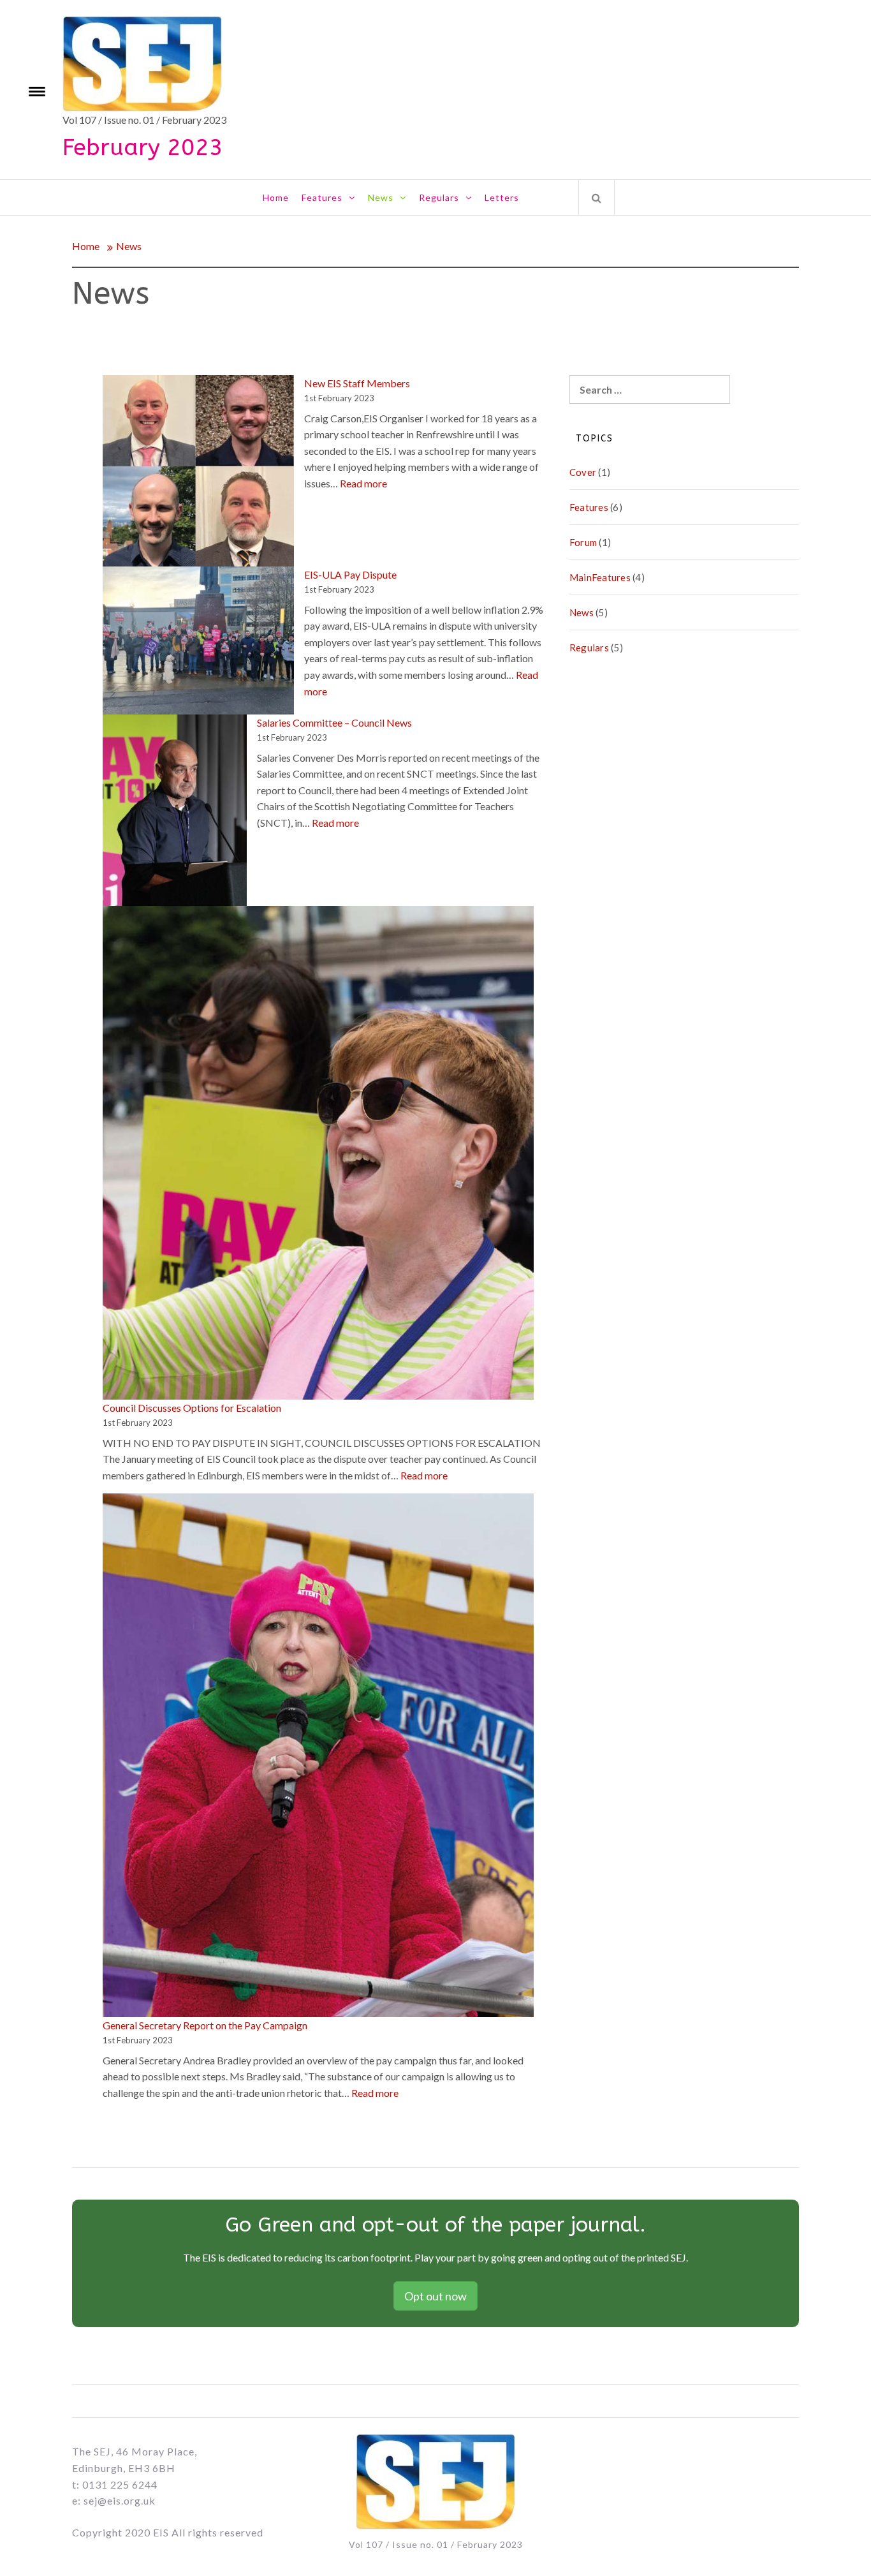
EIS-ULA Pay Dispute (350, 574)
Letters (502, 197)
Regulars (439, 197)
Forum (583, 542)
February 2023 (143, 147)
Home (276, 197)
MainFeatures (600, 577)
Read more (363, 483)
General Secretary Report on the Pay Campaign (205, 2025)
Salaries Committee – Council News (334, 722)
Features (322, 197)
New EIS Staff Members (357, 383)
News (381, 197)
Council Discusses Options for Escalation (192, 1408)
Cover (583, 472)
